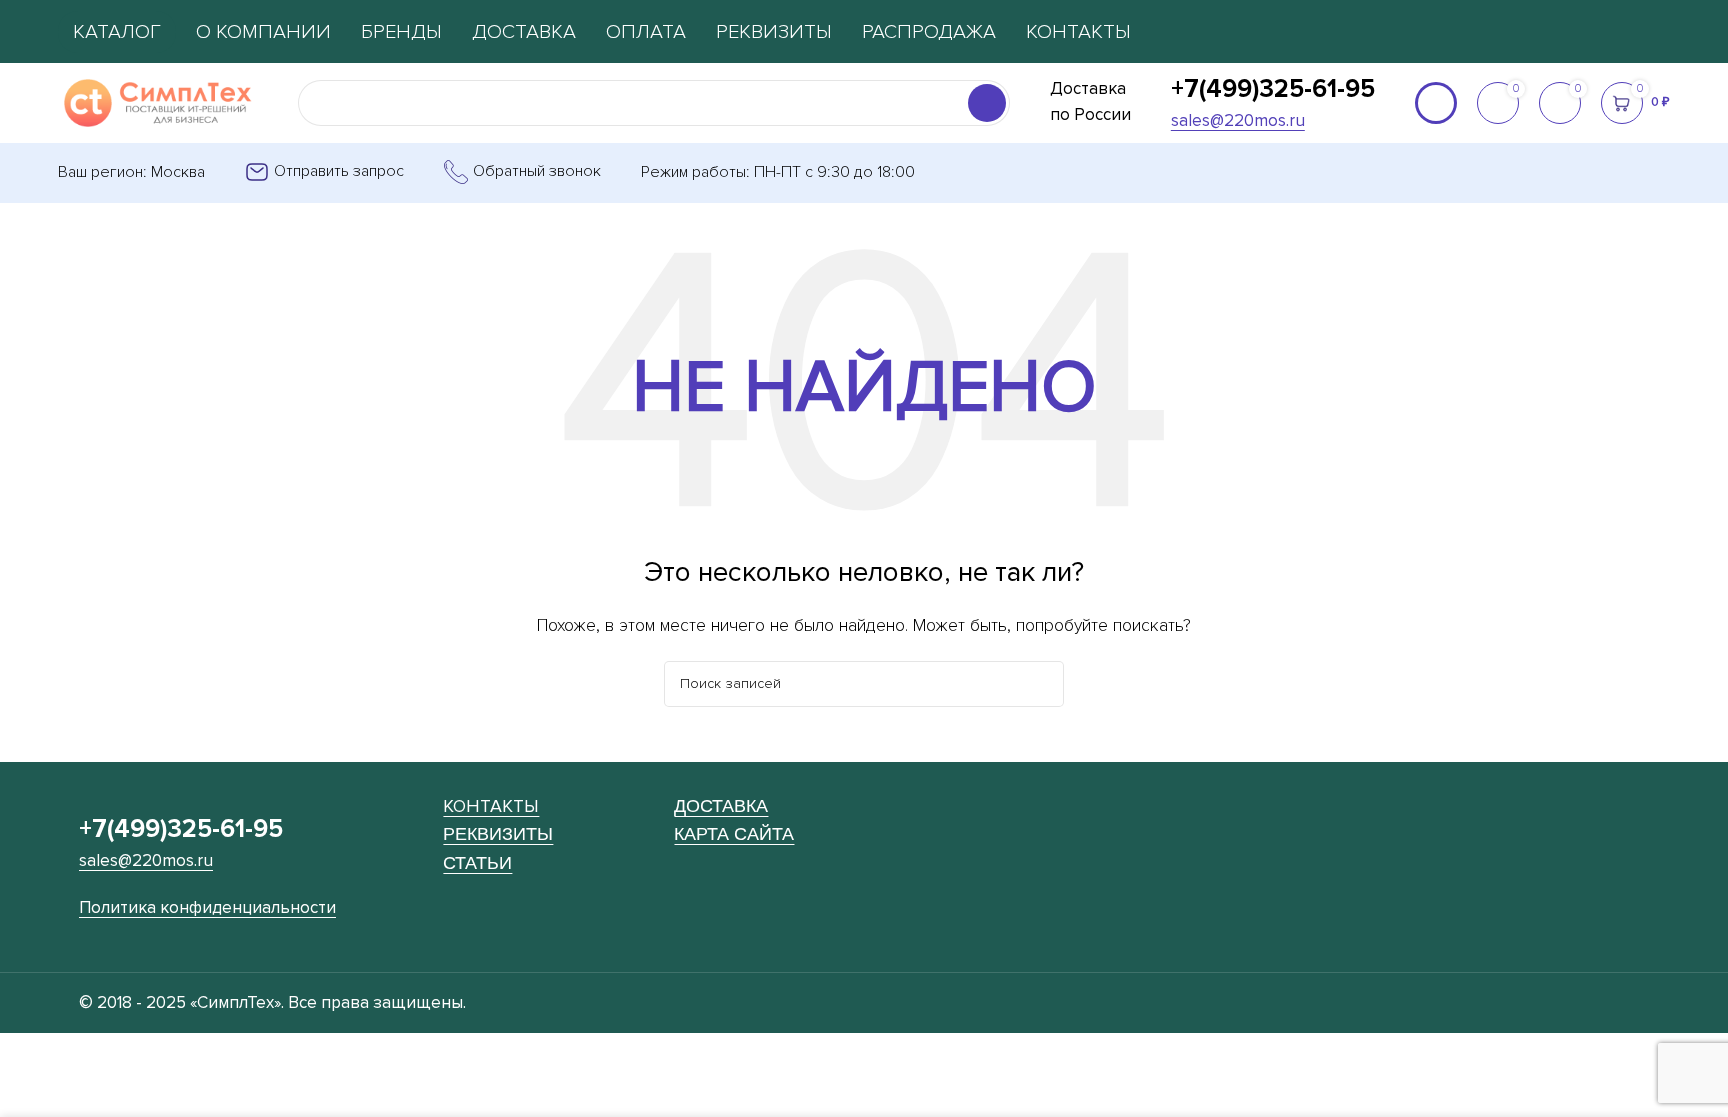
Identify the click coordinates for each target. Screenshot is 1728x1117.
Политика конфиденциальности (207, 907)
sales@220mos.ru (1238, 120)
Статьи (477, 862)
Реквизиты (498, 833)
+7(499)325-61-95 (1273, 89)
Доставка (721, 805)
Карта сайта (734, 833)
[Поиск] (987, 103)
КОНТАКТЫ (491, 806)
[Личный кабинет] (1436, 103)
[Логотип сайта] (158, 102)
